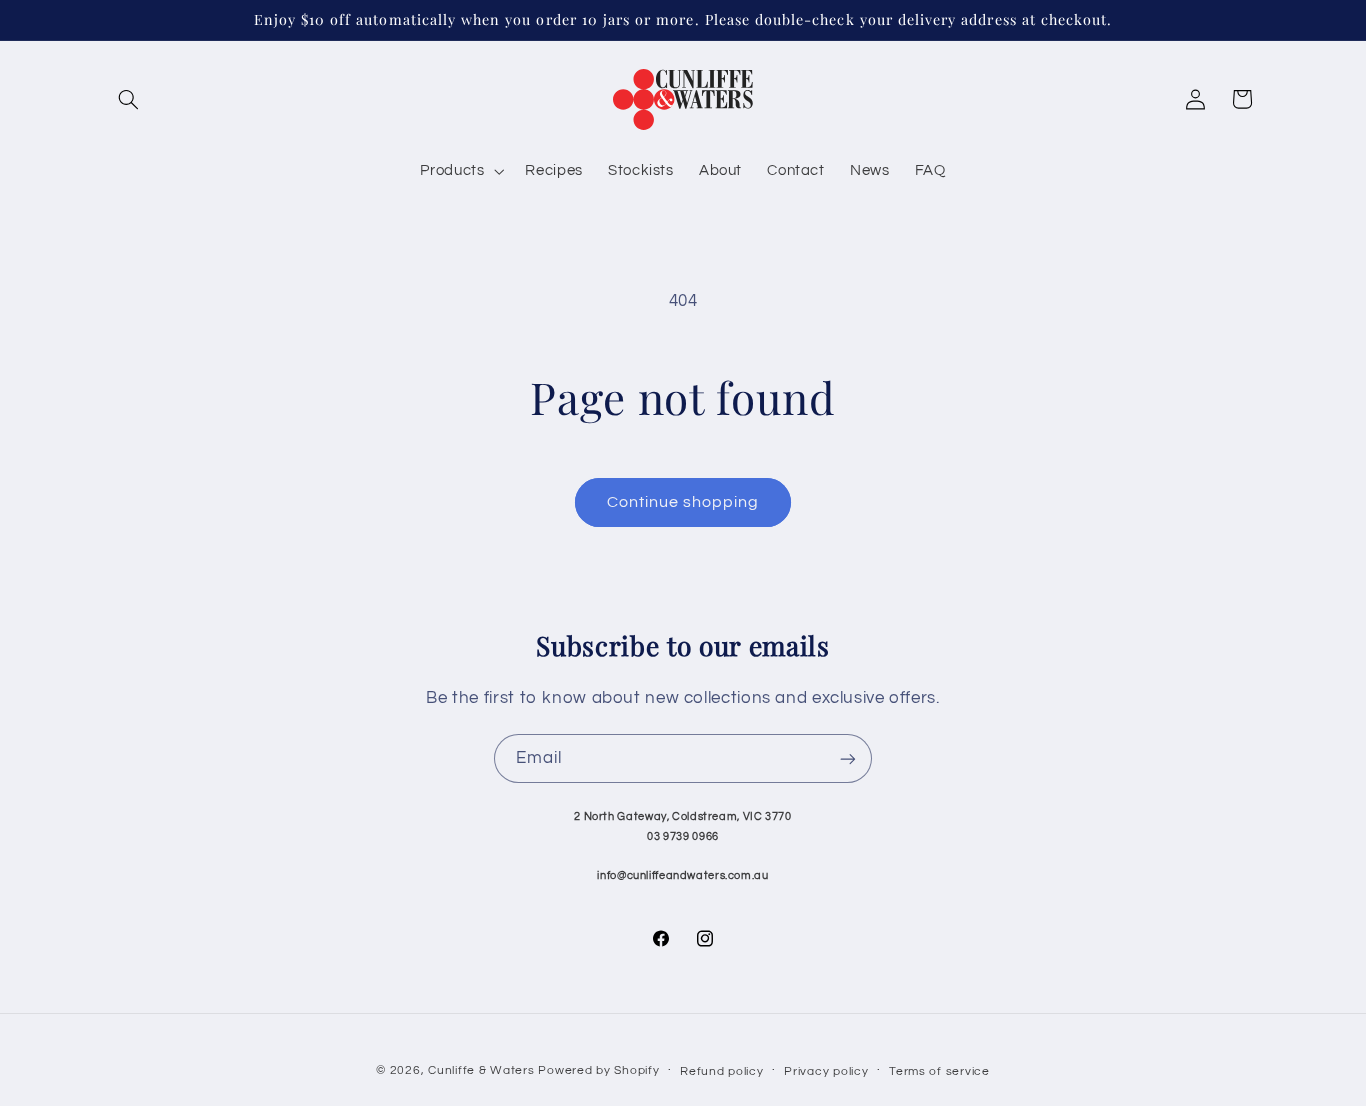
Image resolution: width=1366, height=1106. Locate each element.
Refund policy (722, 1071)
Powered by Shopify (598, 1070)
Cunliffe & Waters (481, 1070)
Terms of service (939, 1071)
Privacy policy (826, 1071)
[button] (129, 99)
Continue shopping (683, 502)
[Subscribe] (848, 758)
